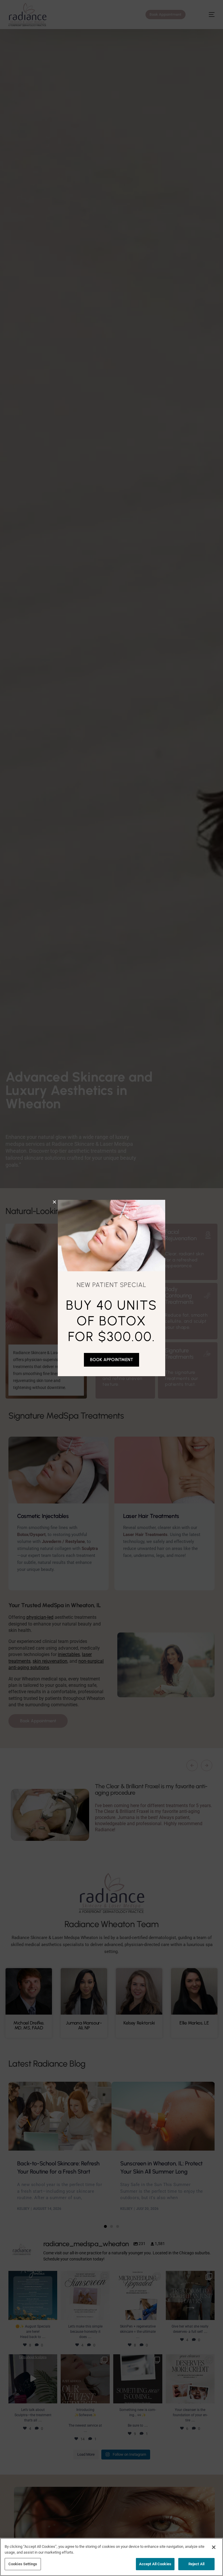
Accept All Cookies (155, 2564)
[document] (111, 1288)
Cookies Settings (23, 2564)
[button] (54, 1202)
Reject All (196, 2564)
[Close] (214, 2547)
